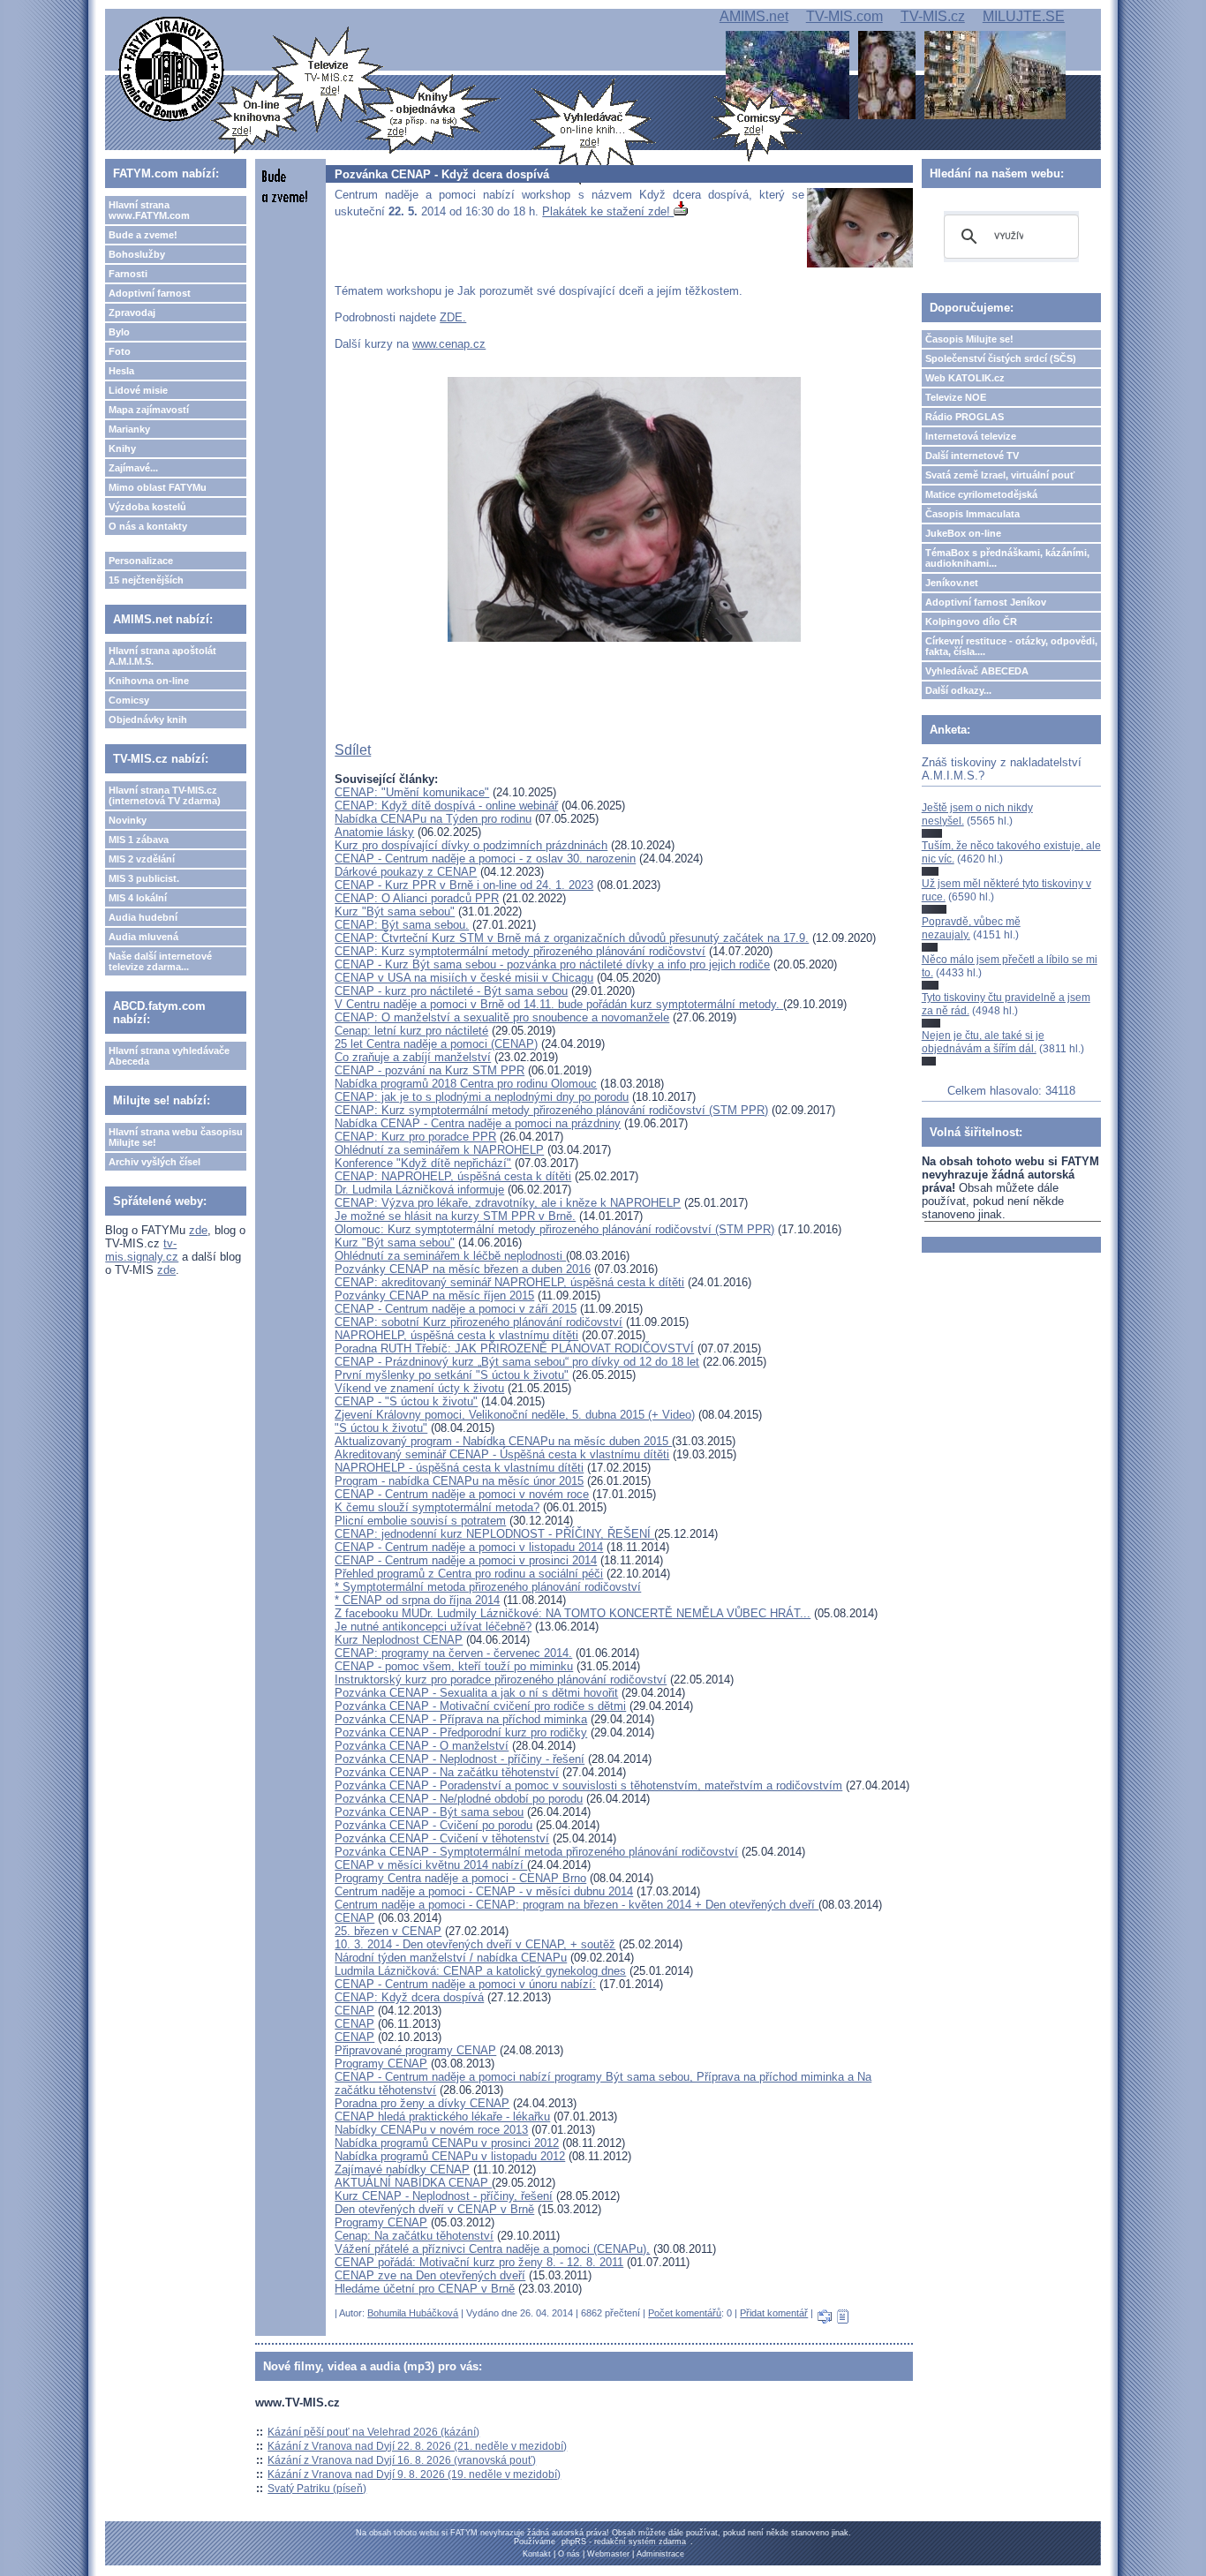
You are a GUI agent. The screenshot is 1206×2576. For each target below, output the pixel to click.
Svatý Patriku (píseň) (317, 2489)
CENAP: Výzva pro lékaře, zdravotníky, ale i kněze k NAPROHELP (508, 1203)
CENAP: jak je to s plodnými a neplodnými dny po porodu (482, 1097)
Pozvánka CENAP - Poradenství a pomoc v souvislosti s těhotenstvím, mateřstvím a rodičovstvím (588, 1785)
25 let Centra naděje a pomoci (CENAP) (436, 1044)
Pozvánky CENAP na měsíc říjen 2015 (434, 1296)
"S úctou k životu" (381, 1428)
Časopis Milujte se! (969, 339)
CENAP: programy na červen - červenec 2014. (453, 1653)
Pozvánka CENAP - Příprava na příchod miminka (461, 1719)
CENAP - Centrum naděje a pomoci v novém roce (462, 1494)
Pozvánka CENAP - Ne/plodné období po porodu (459, 1799)
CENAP (354, 1918)
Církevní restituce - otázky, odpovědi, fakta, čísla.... (1011, 646)
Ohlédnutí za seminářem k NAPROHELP (439, 1150)
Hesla (121, 371)
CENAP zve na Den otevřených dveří (430, 2275)
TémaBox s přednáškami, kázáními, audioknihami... (1007, 558)
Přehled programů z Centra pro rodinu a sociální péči (469, 1574)
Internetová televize (971, 436)
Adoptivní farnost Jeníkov (986, 602)
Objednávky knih (148, 719)
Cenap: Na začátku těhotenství (414, 2236)
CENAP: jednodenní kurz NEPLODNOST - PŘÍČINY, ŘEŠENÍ (494, 1534)
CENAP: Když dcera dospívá (409, 1997)
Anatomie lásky (374, 832)
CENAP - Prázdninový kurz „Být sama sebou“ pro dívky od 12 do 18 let (517, 1362)
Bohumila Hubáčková (413, 2313)
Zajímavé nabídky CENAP (402, 2169)
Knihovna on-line (149, 681)
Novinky (128, 820)
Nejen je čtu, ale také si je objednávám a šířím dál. (983, 1042)
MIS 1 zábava (139, 840)
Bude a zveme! (143, 235)
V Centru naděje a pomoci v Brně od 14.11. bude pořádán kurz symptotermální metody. (559, 1004)
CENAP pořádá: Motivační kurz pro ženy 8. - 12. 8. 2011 (479, 2262)
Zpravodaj (132, 313)
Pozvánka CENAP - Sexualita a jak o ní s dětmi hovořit (476, 1693)
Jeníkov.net (952, 583)
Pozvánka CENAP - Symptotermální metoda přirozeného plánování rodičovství (536, 1852)
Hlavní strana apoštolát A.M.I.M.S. (162, 656)
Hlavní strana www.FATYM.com (149, 210)
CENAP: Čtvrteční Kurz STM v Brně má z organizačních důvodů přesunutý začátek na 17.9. (572, 938)
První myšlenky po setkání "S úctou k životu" (452, 1375)
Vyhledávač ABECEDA (977, 671)
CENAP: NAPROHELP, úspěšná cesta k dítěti (453, 1176)
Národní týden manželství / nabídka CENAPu (451, 1958)
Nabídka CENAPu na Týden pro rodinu (433, 819)
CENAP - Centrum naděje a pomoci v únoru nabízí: (465, 1984)
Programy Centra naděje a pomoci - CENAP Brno (460, 1878)
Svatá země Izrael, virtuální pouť (1000, 475)
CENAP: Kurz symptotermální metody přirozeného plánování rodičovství (520, 951)
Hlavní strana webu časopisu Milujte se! (176, 1137)
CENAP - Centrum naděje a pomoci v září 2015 (456, 1309)
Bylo (119, 332)
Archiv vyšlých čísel (155, 1162)
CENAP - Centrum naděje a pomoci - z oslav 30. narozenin (485, 859)
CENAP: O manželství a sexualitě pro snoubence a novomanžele (502, 1017)
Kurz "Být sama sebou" (395, 911)
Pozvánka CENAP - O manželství (422, 1746)
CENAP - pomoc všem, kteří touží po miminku (454, 1666)
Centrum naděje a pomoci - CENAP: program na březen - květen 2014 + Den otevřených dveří (577, 1905)
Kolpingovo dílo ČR (971, 621)
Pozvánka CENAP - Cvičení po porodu (433, 1825)
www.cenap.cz (449, 344)
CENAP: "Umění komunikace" (412, 792)
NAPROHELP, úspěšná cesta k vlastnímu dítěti (456, 1335)
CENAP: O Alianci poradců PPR (417, 898)
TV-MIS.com (844, 16)
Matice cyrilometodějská (981, 494)
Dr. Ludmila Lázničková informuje (419, 1190)
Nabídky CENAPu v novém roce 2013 (431, 2130)
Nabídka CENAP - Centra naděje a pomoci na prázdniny (478, 1123)
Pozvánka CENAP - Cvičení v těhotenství (442, 1838)
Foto (120, 351)
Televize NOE (956, 397)
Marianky (129, 429)
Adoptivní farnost (150, 293)
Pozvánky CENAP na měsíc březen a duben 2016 (463, 1269)
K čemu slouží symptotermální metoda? (437, 1507)
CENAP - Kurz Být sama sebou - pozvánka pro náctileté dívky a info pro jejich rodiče (552, 964)
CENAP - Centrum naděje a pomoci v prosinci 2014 (466, 1560)
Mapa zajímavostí (149, 410)
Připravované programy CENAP (415, 2050)
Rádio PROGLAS (965, 417)
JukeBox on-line (963, 533)
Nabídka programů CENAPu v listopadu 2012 (450, 2156)
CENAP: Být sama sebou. (402, 925)
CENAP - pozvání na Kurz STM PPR (430, 1070)
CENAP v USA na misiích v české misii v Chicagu (464, 978)
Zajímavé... (133, 468)
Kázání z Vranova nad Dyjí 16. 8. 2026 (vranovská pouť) (402, 2460)
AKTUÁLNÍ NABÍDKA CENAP (413, 2183)
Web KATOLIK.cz (965, 378)
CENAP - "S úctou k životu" (406, 1401)
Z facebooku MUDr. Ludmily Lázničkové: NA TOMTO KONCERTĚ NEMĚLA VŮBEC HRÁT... (573, 1613)
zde (198, 1230)
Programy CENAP (381, 2064)
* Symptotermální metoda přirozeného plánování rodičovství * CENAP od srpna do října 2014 (488, 1593)
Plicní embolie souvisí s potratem (420, 1521)
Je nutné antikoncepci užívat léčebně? (433, 1627)
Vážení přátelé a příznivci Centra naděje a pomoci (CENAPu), (492, 2249)
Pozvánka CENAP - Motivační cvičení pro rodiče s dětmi (480, 1706)
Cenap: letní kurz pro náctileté (411, 1031)
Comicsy (129, 700)
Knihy (122, 448)
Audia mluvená (143, 937)
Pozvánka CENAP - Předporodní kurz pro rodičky (461, 1732)
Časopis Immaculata (972, 514)
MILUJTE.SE (1024, 16)
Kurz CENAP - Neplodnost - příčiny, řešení (444, 2196)
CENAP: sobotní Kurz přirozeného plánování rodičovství (479, 1322)
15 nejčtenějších (146, 580)
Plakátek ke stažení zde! (608, 211)
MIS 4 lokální (138, 898)
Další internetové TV (972, 456)
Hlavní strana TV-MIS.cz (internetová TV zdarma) (165, 795)
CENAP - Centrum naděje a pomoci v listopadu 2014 (469, 1547)
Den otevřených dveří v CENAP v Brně (434, 2209)
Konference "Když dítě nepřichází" (423, 1163)
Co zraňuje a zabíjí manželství (413, 1057)
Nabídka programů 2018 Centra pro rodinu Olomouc (466, 1084)
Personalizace (141, 561)
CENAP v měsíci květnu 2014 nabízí (431, 1865)
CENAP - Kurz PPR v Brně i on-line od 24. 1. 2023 (464, 885)
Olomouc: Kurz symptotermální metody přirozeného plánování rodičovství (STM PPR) (554, 1229)
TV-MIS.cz (933, 16)
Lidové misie (138, 390)
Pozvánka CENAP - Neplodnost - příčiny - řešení (460, 1759)
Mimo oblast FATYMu (158, 487)
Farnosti (128, 274)
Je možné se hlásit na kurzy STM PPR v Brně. (455, 1216)
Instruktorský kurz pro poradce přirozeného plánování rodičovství (501, 1680)
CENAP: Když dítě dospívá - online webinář (446, 806)
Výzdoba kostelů (147, 507)
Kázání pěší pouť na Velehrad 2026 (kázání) (373, 2432)
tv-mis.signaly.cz (142, 1250)
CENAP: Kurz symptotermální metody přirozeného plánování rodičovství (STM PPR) (551, 1110)
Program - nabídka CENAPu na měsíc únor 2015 (459, 1481)
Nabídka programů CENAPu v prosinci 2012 (447, 2143)
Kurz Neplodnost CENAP (399, 1640)
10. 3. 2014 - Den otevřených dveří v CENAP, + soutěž (475, 1944)
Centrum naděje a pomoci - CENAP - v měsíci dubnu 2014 (484, 1891)
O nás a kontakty (148, 526)
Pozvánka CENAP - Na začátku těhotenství (447, 1772)
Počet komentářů (685, 2313)
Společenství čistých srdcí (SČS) (1001, 358)
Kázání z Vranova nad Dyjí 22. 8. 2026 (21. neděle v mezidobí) (417, 2446)
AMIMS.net (754, 16)
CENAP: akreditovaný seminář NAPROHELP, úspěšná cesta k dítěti (509, 1282)
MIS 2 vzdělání (142, 859)
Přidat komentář (774, 2313)
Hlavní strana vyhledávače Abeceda (169, 1056)
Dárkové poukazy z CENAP (406, 872)
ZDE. (453, 317)
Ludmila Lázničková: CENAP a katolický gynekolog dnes (480, 1971)
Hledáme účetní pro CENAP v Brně (425, 2289)
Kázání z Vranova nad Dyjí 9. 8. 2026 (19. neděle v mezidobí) (414, 2474)
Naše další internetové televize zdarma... (160, 961)
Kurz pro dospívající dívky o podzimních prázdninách (471, 845)
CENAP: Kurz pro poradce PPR (415, 1137)
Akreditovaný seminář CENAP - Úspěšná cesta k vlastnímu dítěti (502, 1454)
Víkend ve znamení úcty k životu (419, 1388)
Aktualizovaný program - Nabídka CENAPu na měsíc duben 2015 (503, 1441)
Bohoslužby (137, 254)
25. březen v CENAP (388, 1931)
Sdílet (353, 750)
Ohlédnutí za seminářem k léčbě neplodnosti (450, 1256)
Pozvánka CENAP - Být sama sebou (429, 1812)
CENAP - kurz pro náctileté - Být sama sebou (451, 991)
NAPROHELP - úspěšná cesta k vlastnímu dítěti (459, 1468)
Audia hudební (143, 917)
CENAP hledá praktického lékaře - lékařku (442, 2117)
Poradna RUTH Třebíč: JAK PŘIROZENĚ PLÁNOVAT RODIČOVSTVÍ (514, 1348)
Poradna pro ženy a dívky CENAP (422, 2103)
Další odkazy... (958, 690)
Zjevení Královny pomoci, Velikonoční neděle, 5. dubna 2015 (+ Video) (515, 1415)
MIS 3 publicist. (144, 878)
